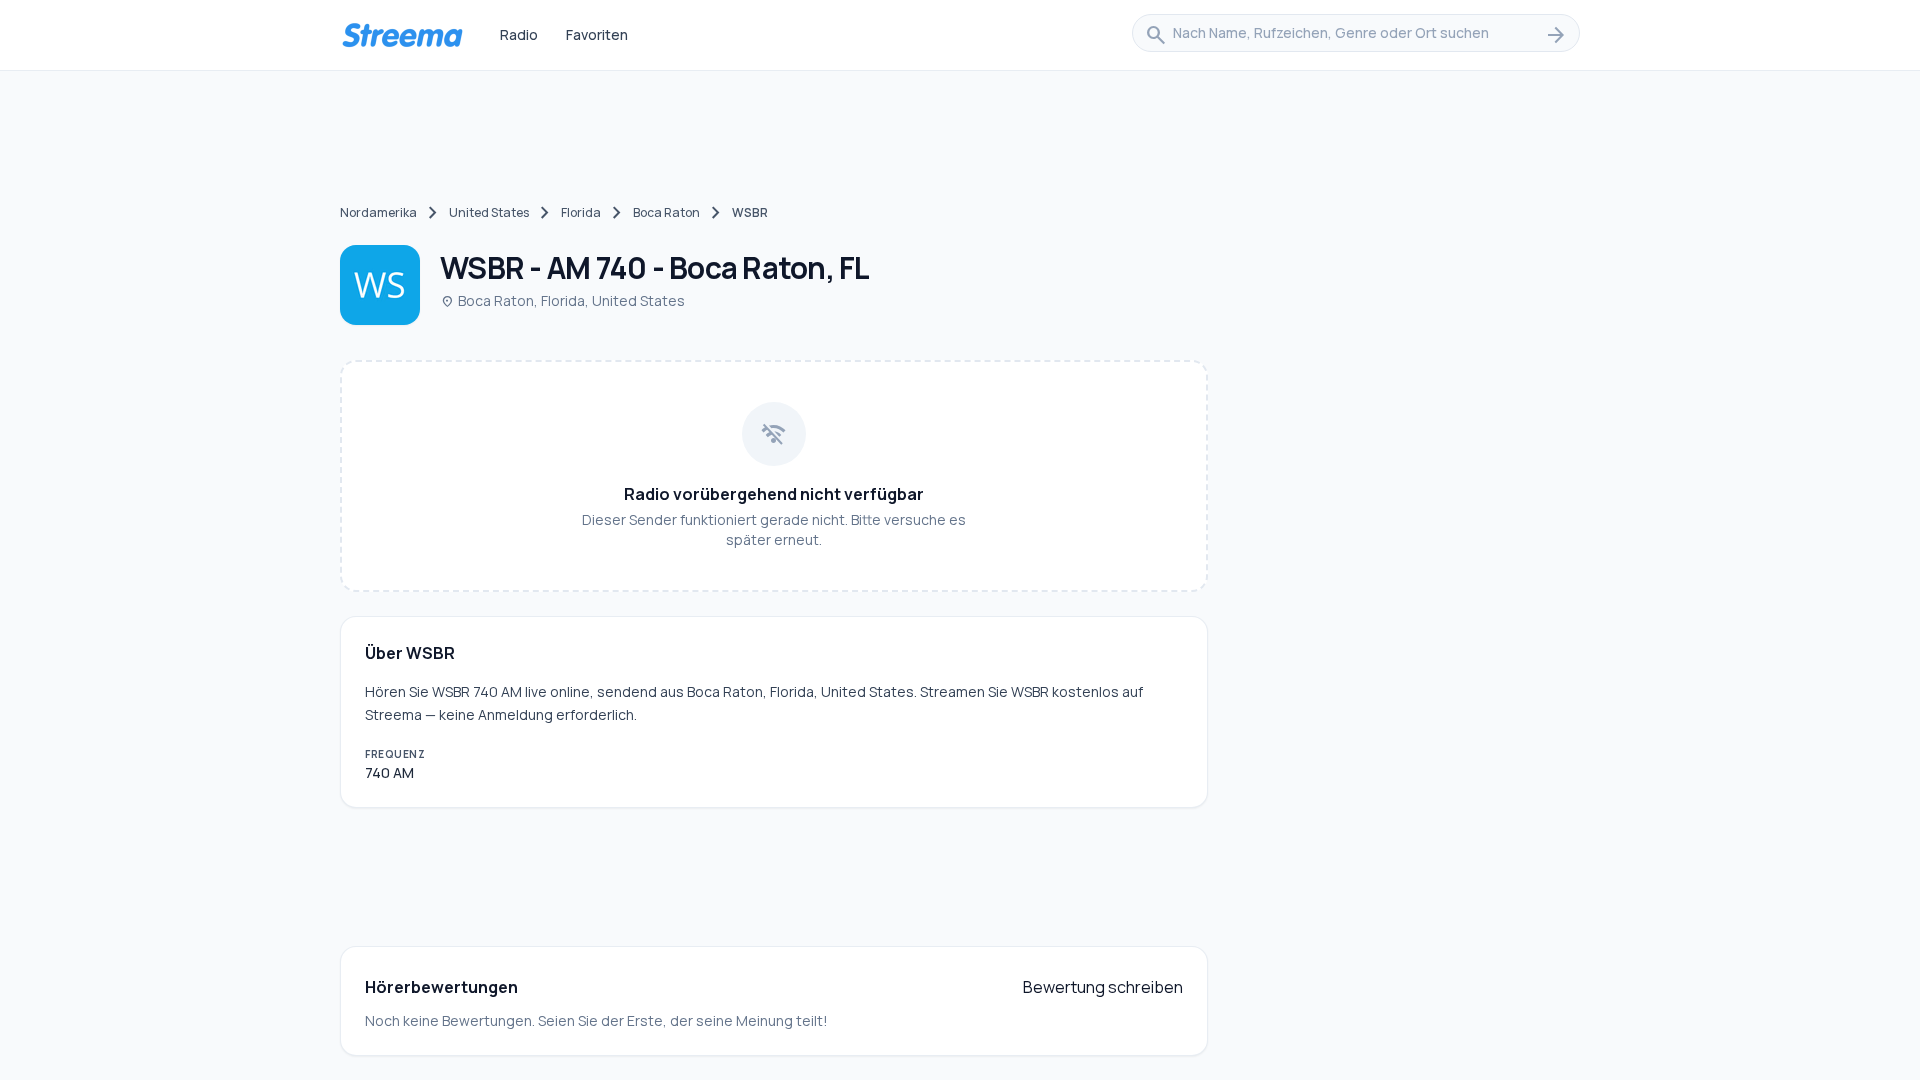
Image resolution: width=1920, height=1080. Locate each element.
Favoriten (597, 34)
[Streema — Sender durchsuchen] (402, 35)
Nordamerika (378, 212)
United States (489, 212)
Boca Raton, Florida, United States (562, 300)
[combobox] (1356, 35)
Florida (581, 212)
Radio (519, 34)
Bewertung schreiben (1103, 987)
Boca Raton (666, 212)
